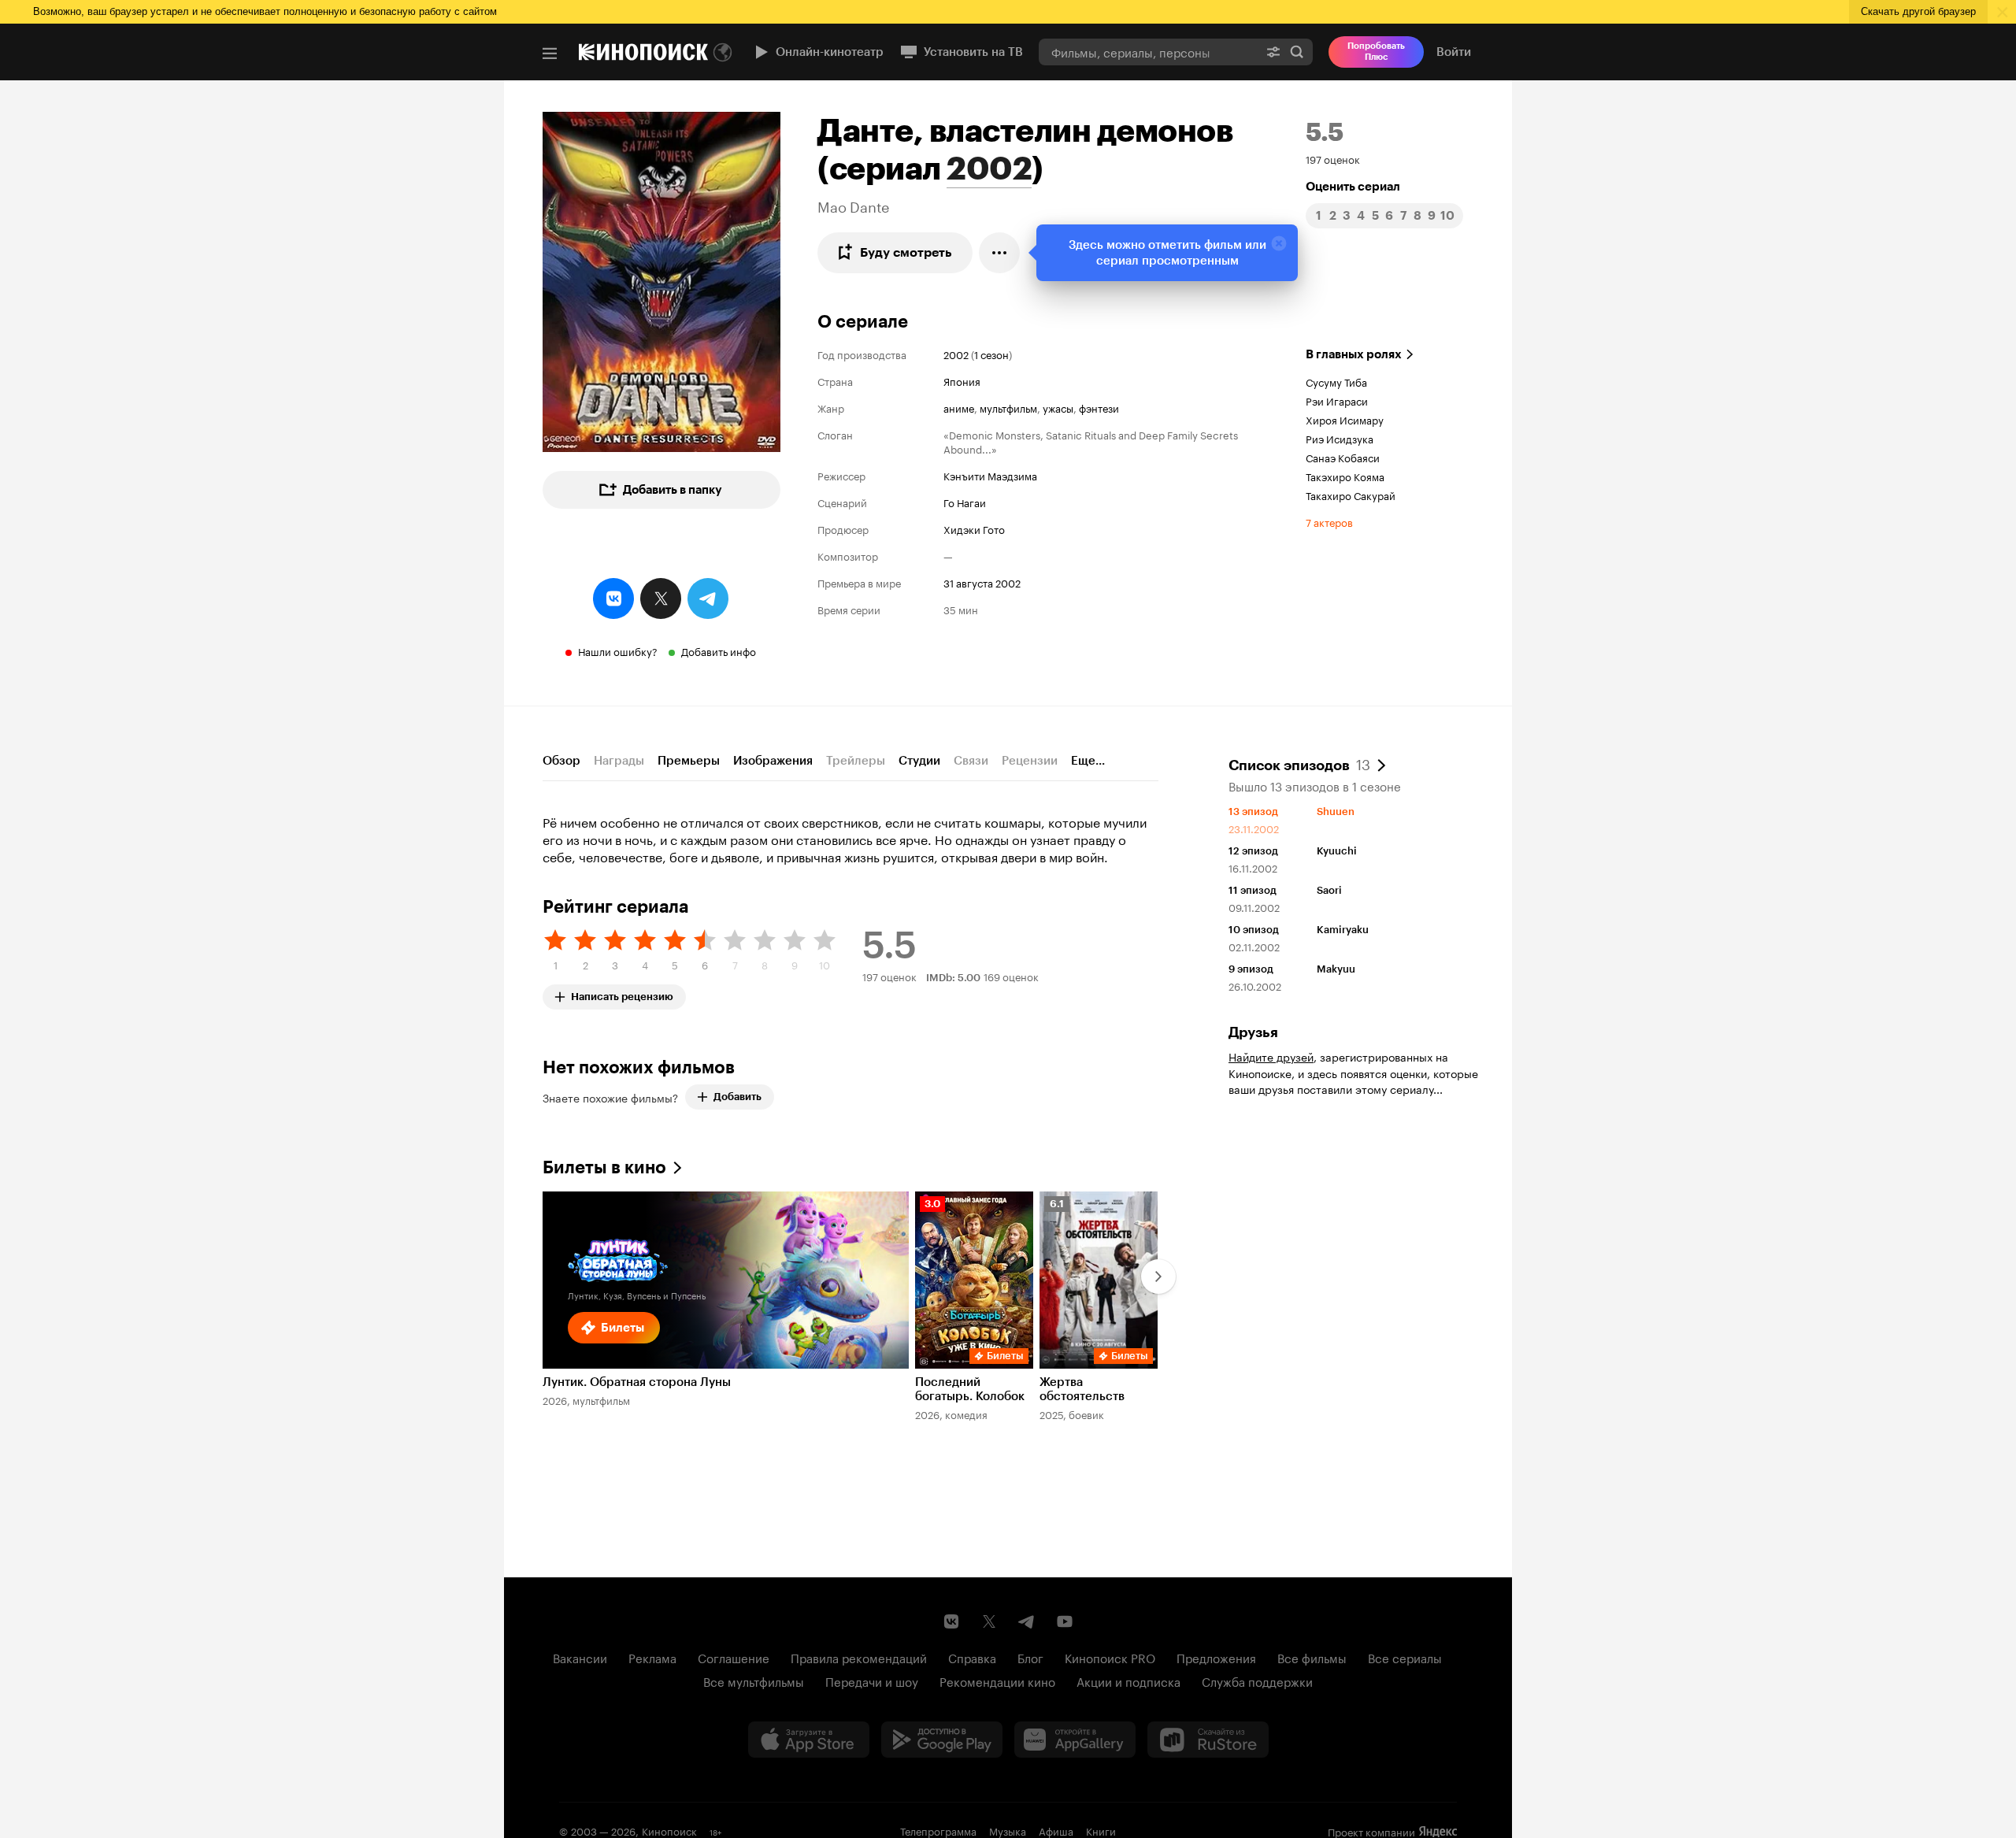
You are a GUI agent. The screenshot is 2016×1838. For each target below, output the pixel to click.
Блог (1030, 1657)
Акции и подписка (1128, 1681)
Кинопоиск (669, 1830)
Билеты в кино (604, 1167)
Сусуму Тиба (1336, 381)
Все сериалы (1405, 1657)
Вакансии (580, 1657)
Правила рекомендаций (859, 1657)
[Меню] (550, 54)
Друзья (1253, 1032)
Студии (919, 761)
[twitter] (661, 598)
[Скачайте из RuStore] (1208, 1740)
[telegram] (708, 598)
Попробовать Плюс (1376, 52)
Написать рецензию (622, 993)
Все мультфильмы (754, 1681)
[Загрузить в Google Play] (942, 1740)
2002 (989, 169)
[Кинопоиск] (643, 52)
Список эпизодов (1299, 764)
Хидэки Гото (974, 528)
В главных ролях (1354, 354)
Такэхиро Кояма (1345, 476)
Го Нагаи (965, 502)
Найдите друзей (1271, 1056)
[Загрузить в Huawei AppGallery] (1075, 1740)
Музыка (1008, 1830)
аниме (959, 407)
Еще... (1088, 761)
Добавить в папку (673, 490)
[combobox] (1148, 52)
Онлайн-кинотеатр (830, 52)
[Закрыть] (1279, 243)
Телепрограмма (938, 1830)
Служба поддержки (1257, 1681)
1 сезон (991, 354)
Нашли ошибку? (618, 650)
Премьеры (689, 761)
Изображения (773, 761)
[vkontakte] (613, 598)
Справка (972, 1657)
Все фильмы (1312, 1657)
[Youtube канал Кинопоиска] (1065, 1621)
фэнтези (1099, 407)
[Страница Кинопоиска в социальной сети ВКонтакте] (951, 1621)
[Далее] (1158, 1277)
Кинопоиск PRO (1110, 1657)
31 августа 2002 (982, 582)
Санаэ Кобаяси (1343, 457)
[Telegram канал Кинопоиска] (1027, 1621)
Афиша (1056, 1830)
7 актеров (1329, 521)
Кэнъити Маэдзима (990, 475)
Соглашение (734, 1657)
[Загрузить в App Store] (809, 1740)
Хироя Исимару (1345, 419)
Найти (1297, 52)
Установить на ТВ (973, 52)
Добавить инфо (719, 650)
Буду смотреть (906, 252)
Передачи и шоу (872, 1681)
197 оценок (1333, 158)
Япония (962, 380)
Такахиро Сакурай (1351, 495)
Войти (1454, 52)
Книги (1101, 1830)
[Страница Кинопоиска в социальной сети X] (989, 1621)
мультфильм (1008, 407)
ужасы (1058, 407)
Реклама (652, 1657)
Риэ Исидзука (1340, 438)
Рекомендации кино (997, 1681)
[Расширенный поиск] (1273, 52)
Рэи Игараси (1337, 400)
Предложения (1216, 1657)
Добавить (737, 1097)
